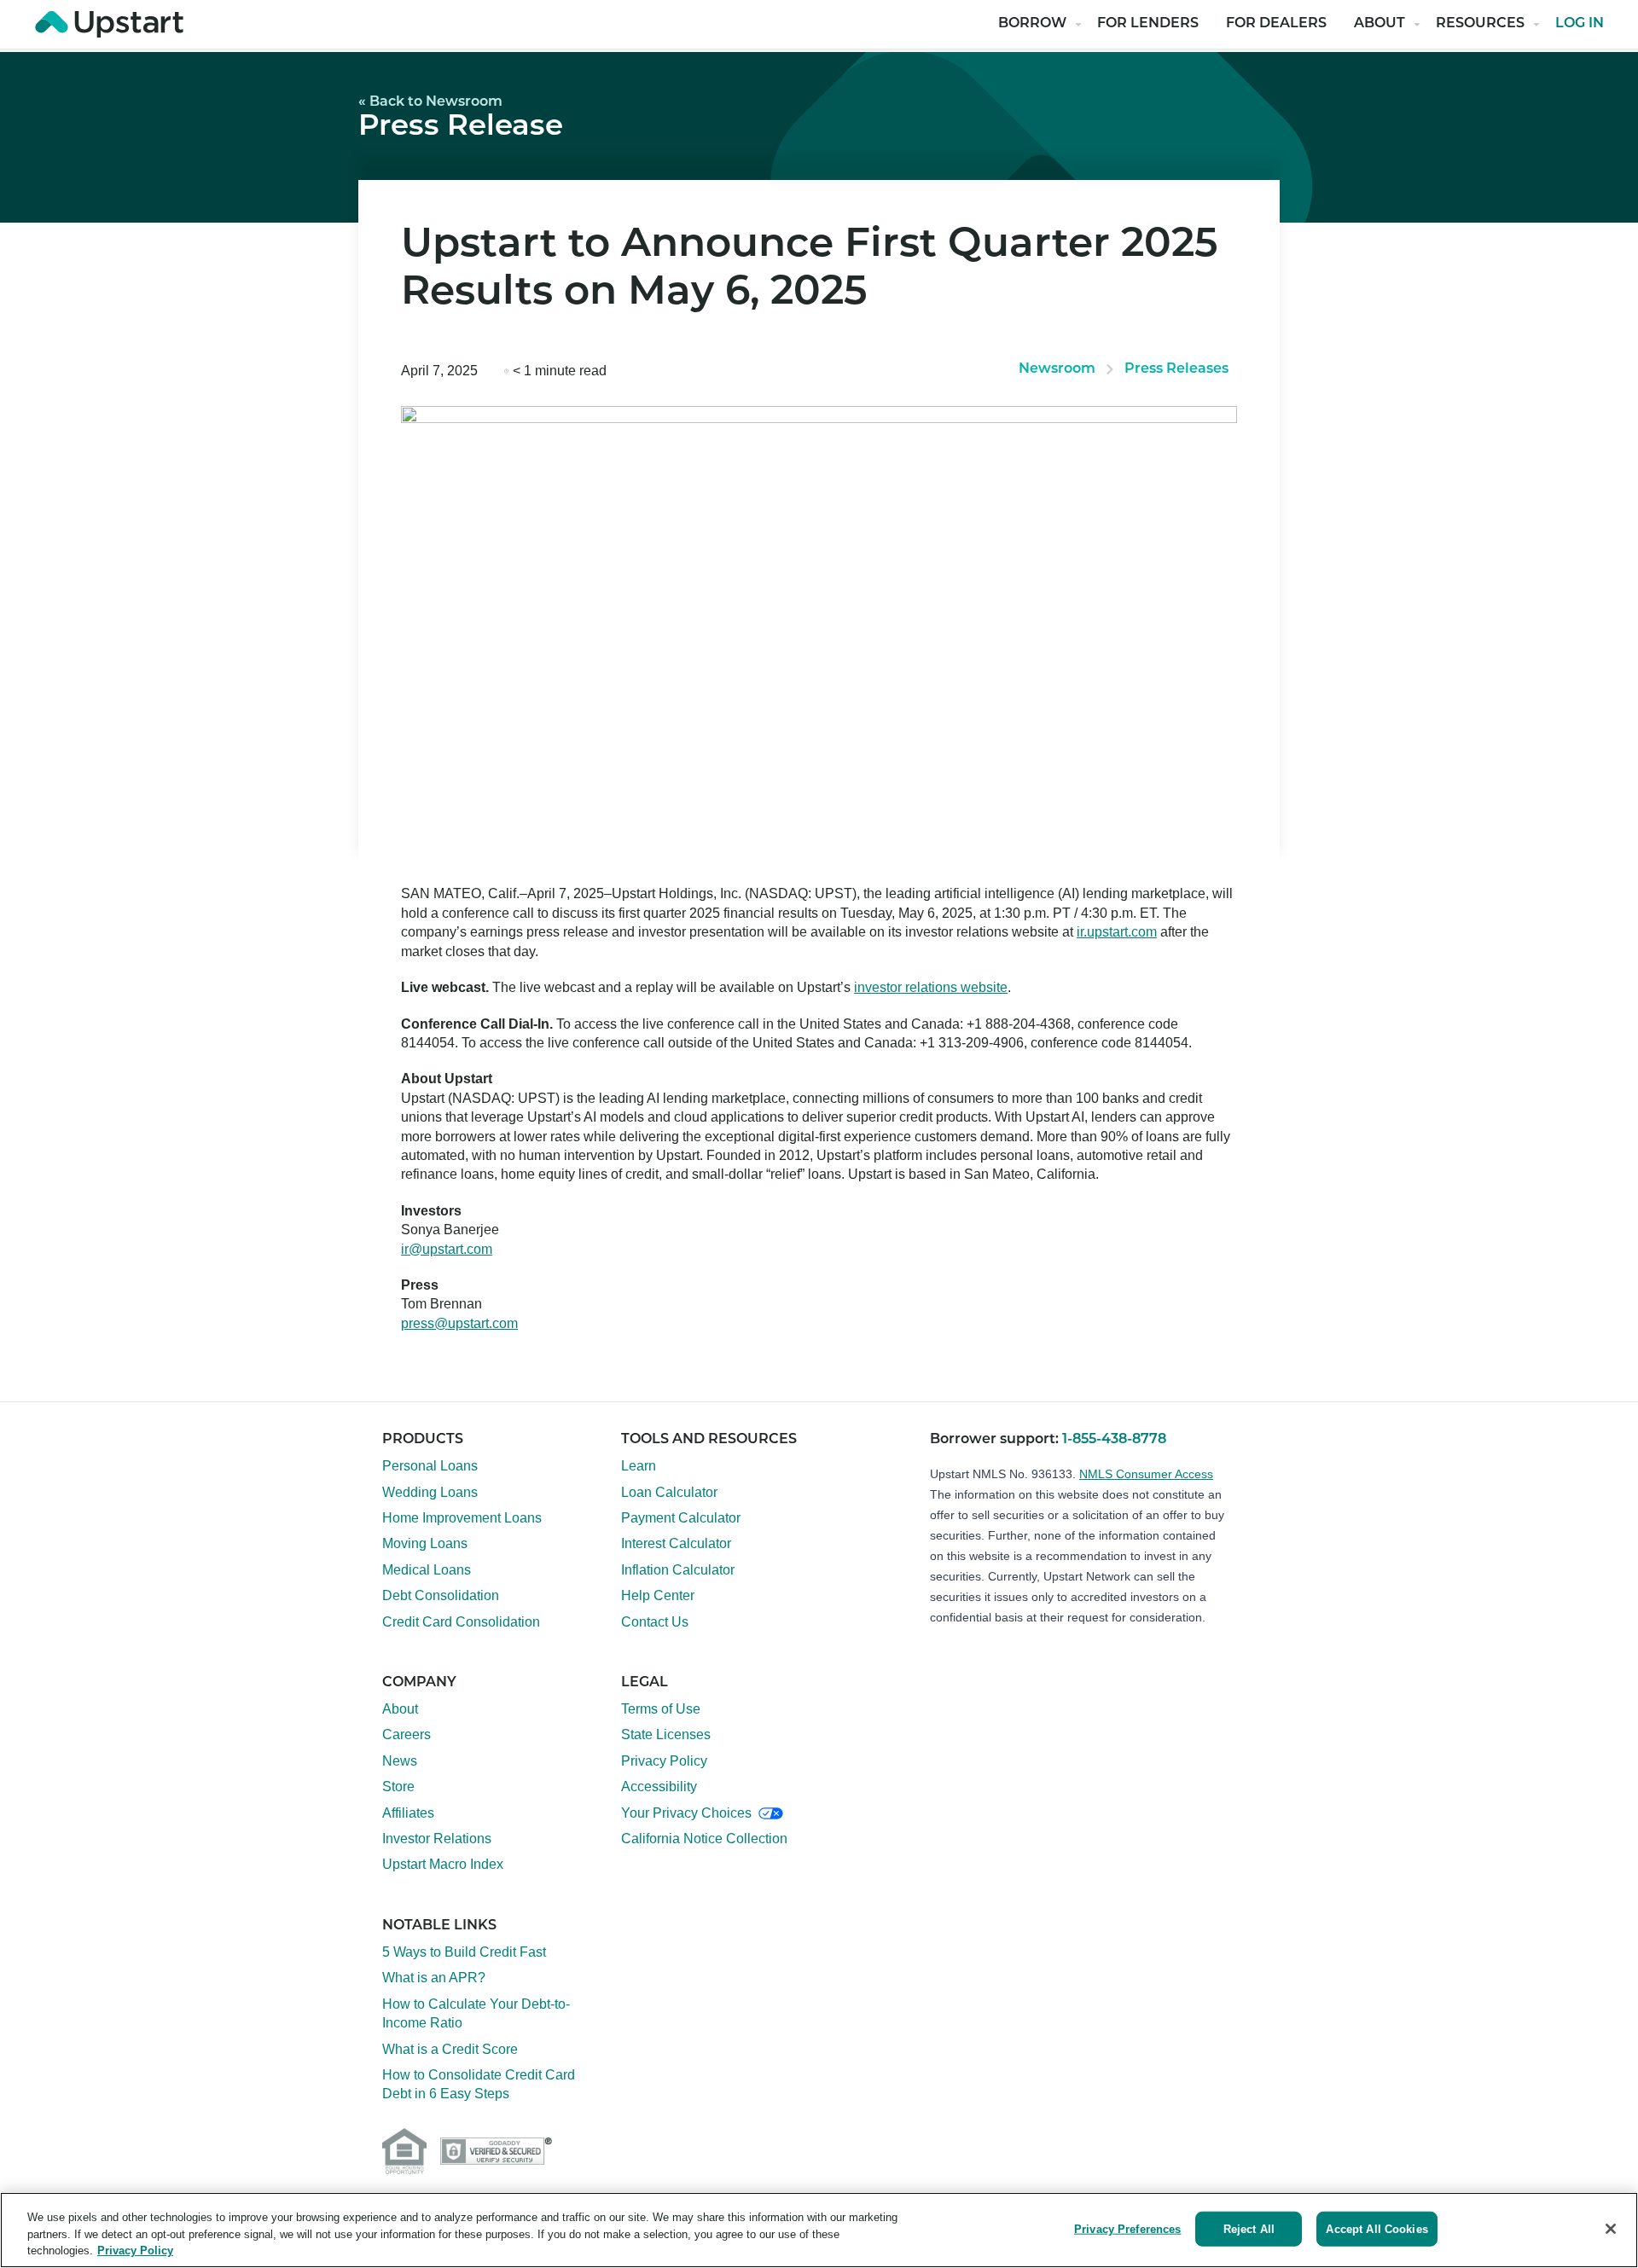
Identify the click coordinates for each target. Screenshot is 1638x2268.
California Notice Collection (704, 1839)
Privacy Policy (664, 1761)
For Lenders (1148, 24)
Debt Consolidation (441, 1595)
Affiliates (408, 1813)
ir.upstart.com (1117, 932)
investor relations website (931, 987)
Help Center (658, 1595)
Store (398, 1787)
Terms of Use (661, 1709)
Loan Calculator (669, 1492)
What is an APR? (434, 1978)
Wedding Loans (430, 1492)
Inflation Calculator (678, 1570)
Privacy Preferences (1127, 2228)
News (400, 1761)
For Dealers (1276, 24)
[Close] (1611, 2229)
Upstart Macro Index (443, 1864)
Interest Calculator (676, 1543)
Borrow (1032, 24)
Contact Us (655, 1622)
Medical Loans (427, 1570)
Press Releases (1176, 369)
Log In (1580, 24)
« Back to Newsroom (430, 102)
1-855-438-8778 (1114, 1440)
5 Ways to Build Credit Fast (464, 1952)
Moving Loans (425, 1543)
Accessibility (659, 1787)
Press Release (461, 128)
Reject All (1249, 2228)
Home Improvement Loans (462, 1518)
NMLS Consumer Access (1146, 1474)
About (1380, 24)
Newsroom (1057, 369)
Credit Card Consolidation (461, 1622)
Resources (1480, 24)
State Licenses (666, 1734)
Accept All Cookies (1377, 2228)
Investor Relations (437, 1839)
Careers (407, 1734)
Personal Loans (430, 1466)
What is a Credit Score (450, 2049)
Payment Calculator (681, 1518)
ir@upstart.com (447, 1249)
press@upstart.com (459, 1323)
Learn (639, 1466)
